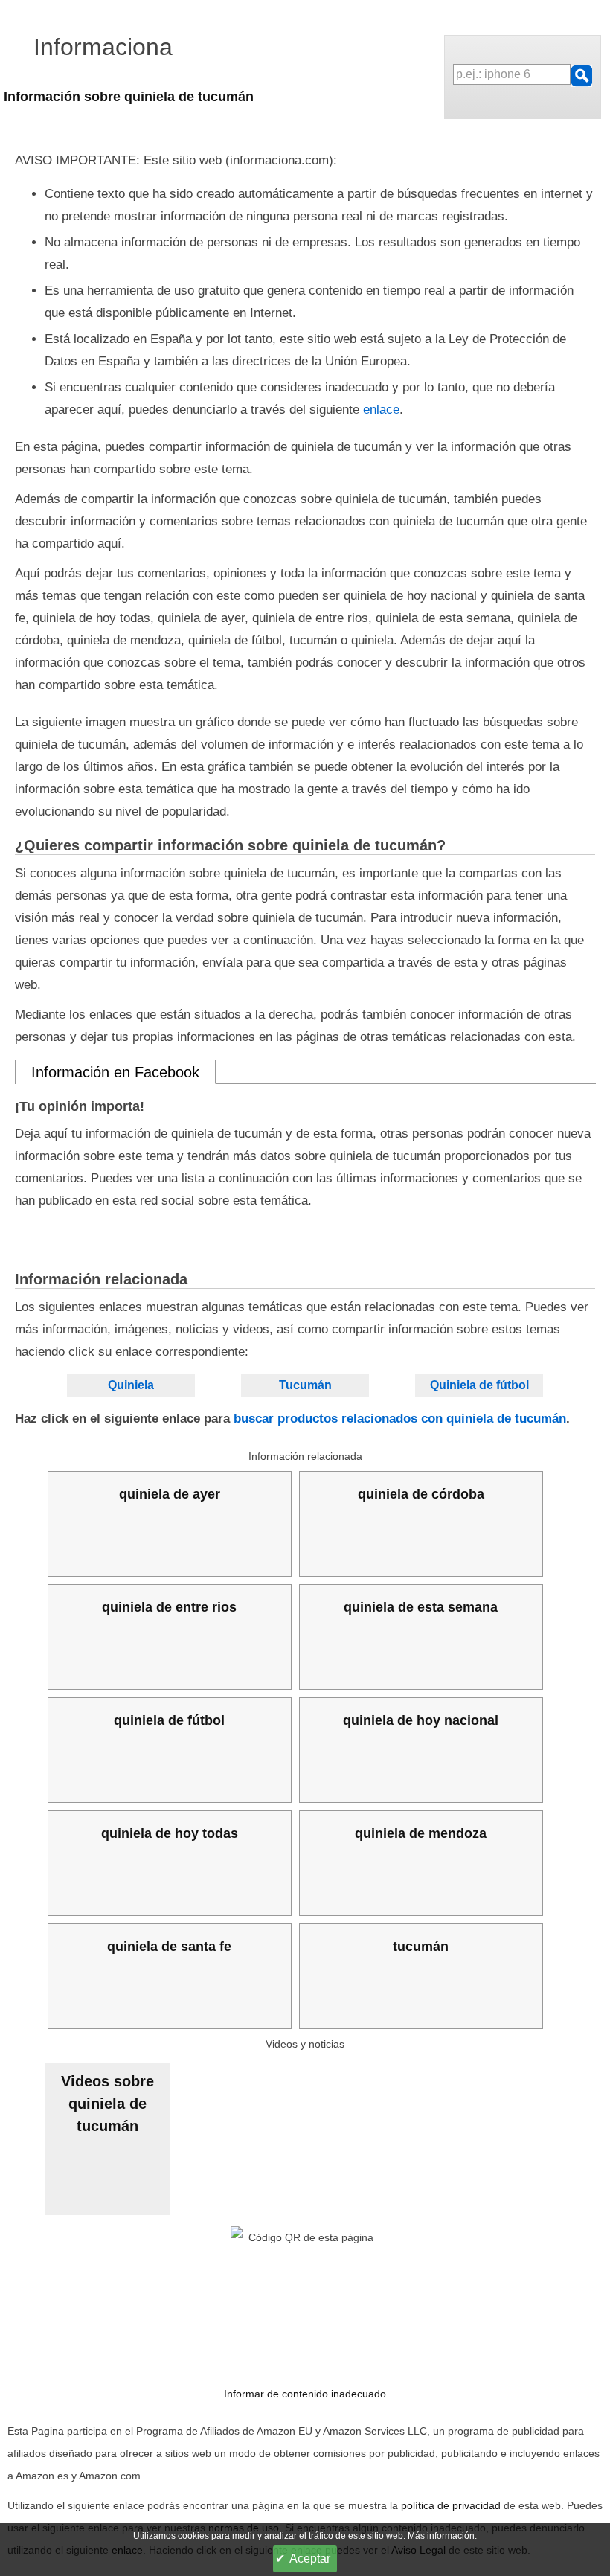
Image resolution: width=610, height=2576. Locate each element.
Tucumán (305, 1385)
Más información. (442, 2536)
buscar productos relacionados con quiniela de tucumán (400, 1419)
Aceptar (310, 2559)
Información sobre (129, 97)
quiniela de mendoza (421, 1833)
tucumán (421, 1947)
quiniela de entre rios (169, 1607)
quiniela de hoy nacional (421, 1720)
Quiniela (131, 1385)
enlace (381, 410)
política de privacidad (451, 2505)
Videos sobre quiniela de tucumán (107, 2104)
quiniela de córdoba (421, 1494)
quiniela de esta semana (421, 1607)
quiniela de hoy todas (170, 1833)
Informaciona (103, 47)
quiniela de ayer (170, 1494)
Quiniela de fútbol (479, 1385)
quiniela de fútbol (169, 1720)
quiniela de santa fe (169, 1947)
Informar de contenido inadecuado (305, 2394)
